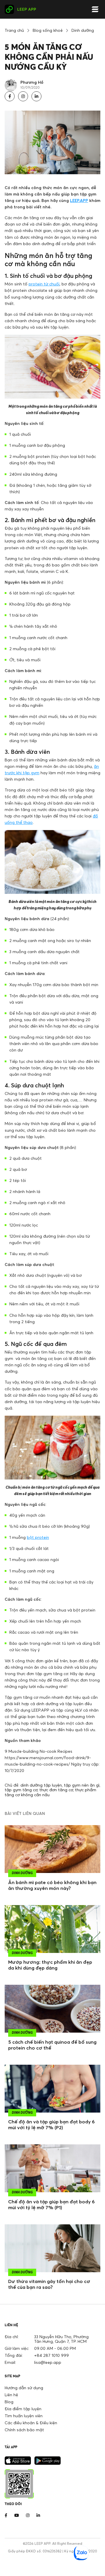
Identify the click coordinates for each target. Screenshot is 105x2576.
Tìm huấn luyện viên (24, 2416)
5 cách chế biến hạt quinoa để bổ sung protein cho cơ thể (52, 2045)
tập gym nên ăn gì (82, 1785)
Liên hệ (11, 2395)
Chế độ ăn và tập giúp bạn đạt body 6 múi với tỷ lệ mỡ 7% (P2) (51, 2125)
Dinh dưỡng (83, 30)
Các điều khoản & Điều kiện (31, 2423)
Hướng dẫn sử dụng (24, 2388)
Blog (9, 2402)
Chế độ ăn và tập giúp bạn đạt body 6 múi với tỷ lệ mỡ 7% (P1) (51, 2204)
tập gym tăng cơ (21, 1790)
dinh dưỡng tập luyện (41, 1785)
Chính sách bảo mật (24, 2430)
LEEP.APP (79, 200)
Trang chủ (14, 30)
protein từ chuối (44, 284)
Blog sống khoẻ (48, 30)
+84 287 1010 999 (51, 2355)
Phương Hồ (32, 82)
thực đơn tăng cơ (56, 1790)
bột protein (38, 1537)
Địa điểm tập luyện (23, 2409)
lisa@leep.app (48, 2362)
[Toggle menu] (95, 9)
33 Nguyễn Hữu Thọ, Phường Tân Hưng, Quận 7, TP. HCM (61, 2339)
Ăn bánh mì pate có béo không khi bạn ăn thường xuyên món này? (52, 1885)
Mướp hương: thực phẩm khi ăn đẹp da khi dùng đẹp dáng (50, 1965)
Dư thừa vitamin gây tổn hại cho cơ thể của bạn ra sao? (49, 2284)
